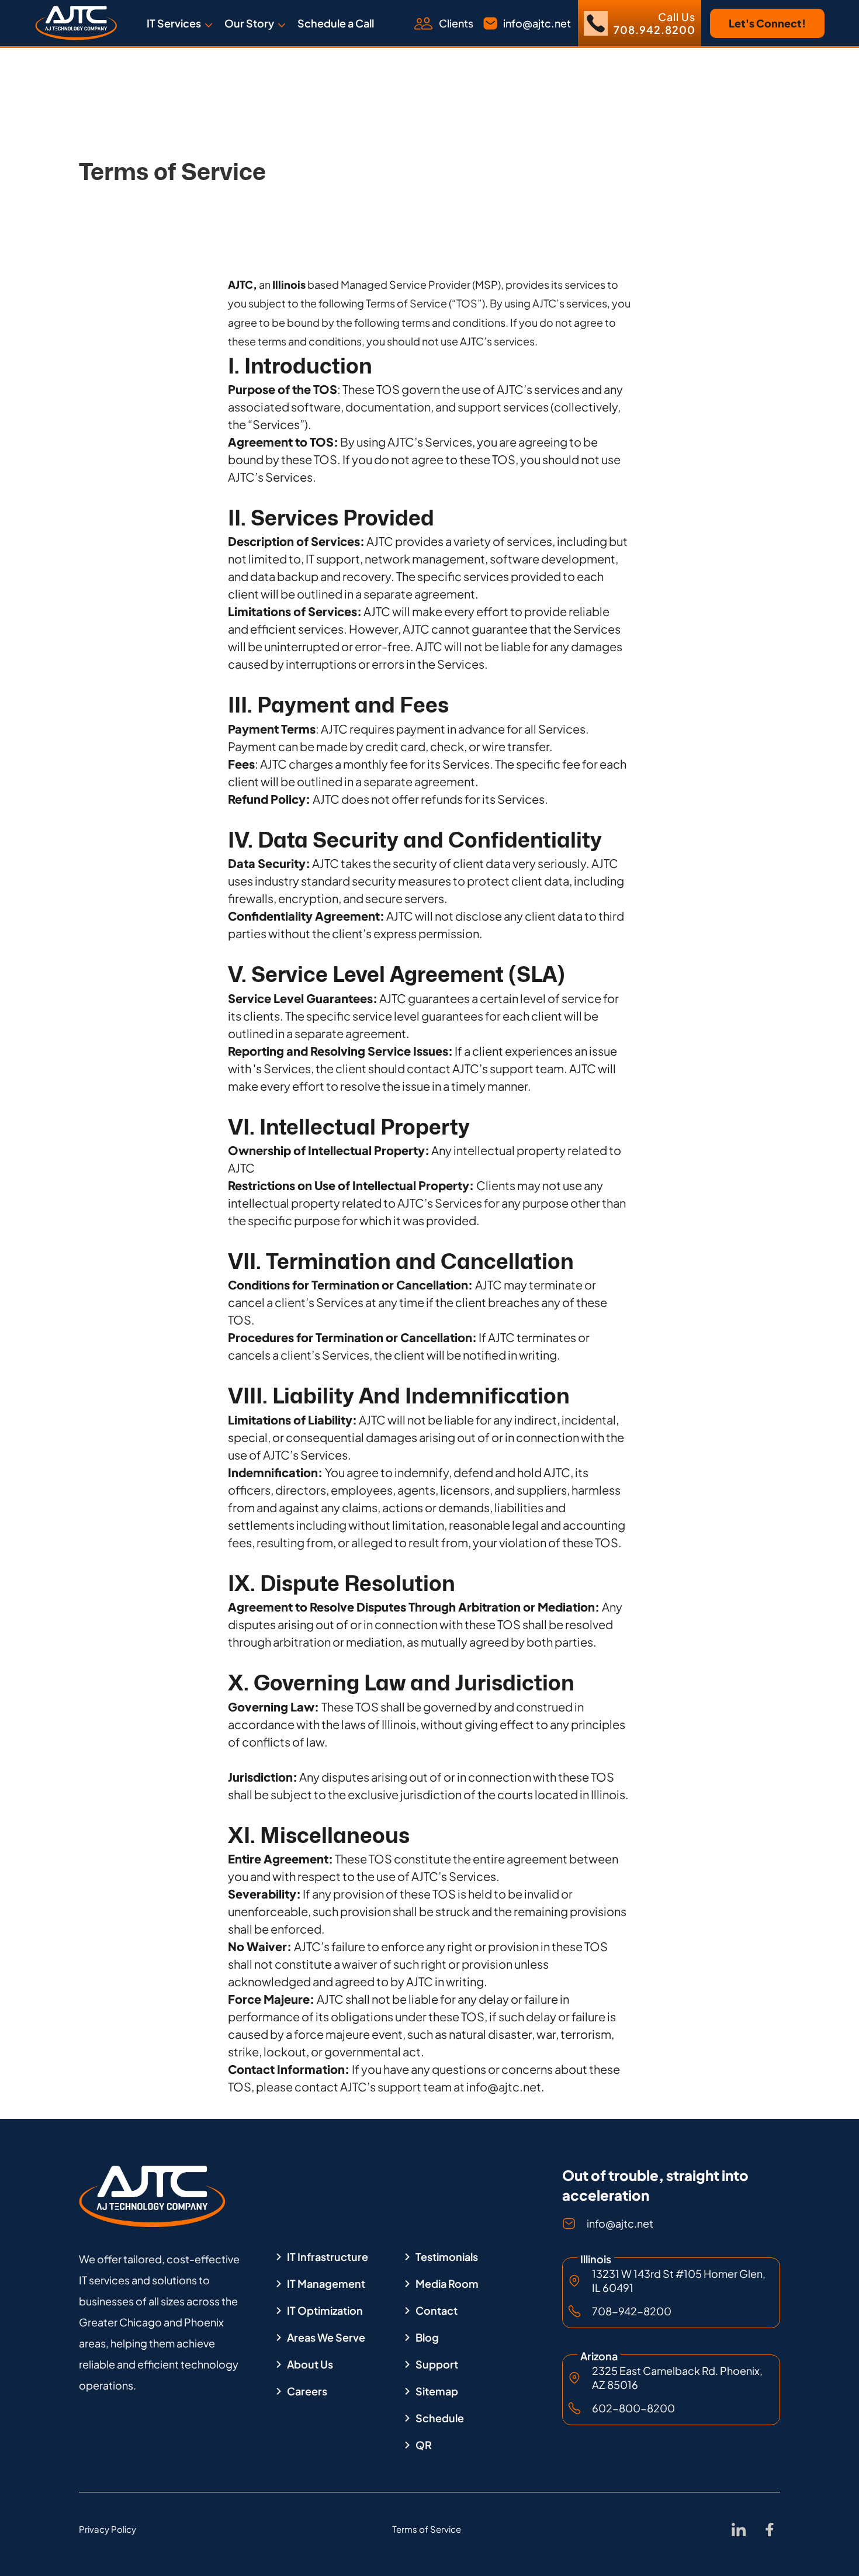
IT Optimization (325, 2311)
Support (437, 2364)
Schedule (440, 2418)
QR (424, 2445)
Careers (307, 2391)
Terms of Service (427, 2529)
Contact (437, 2311)
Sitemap (437, 2391)
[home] (76, 23)
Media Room (447, 2284)
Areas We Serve (326, 2338)
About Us (310, 2364)
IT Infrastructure (328, 2257)
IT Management (326, 2284)
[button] (180, 23)
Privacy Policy (108, 2529)
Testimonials (447, 2257)
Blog (427, 2338)
